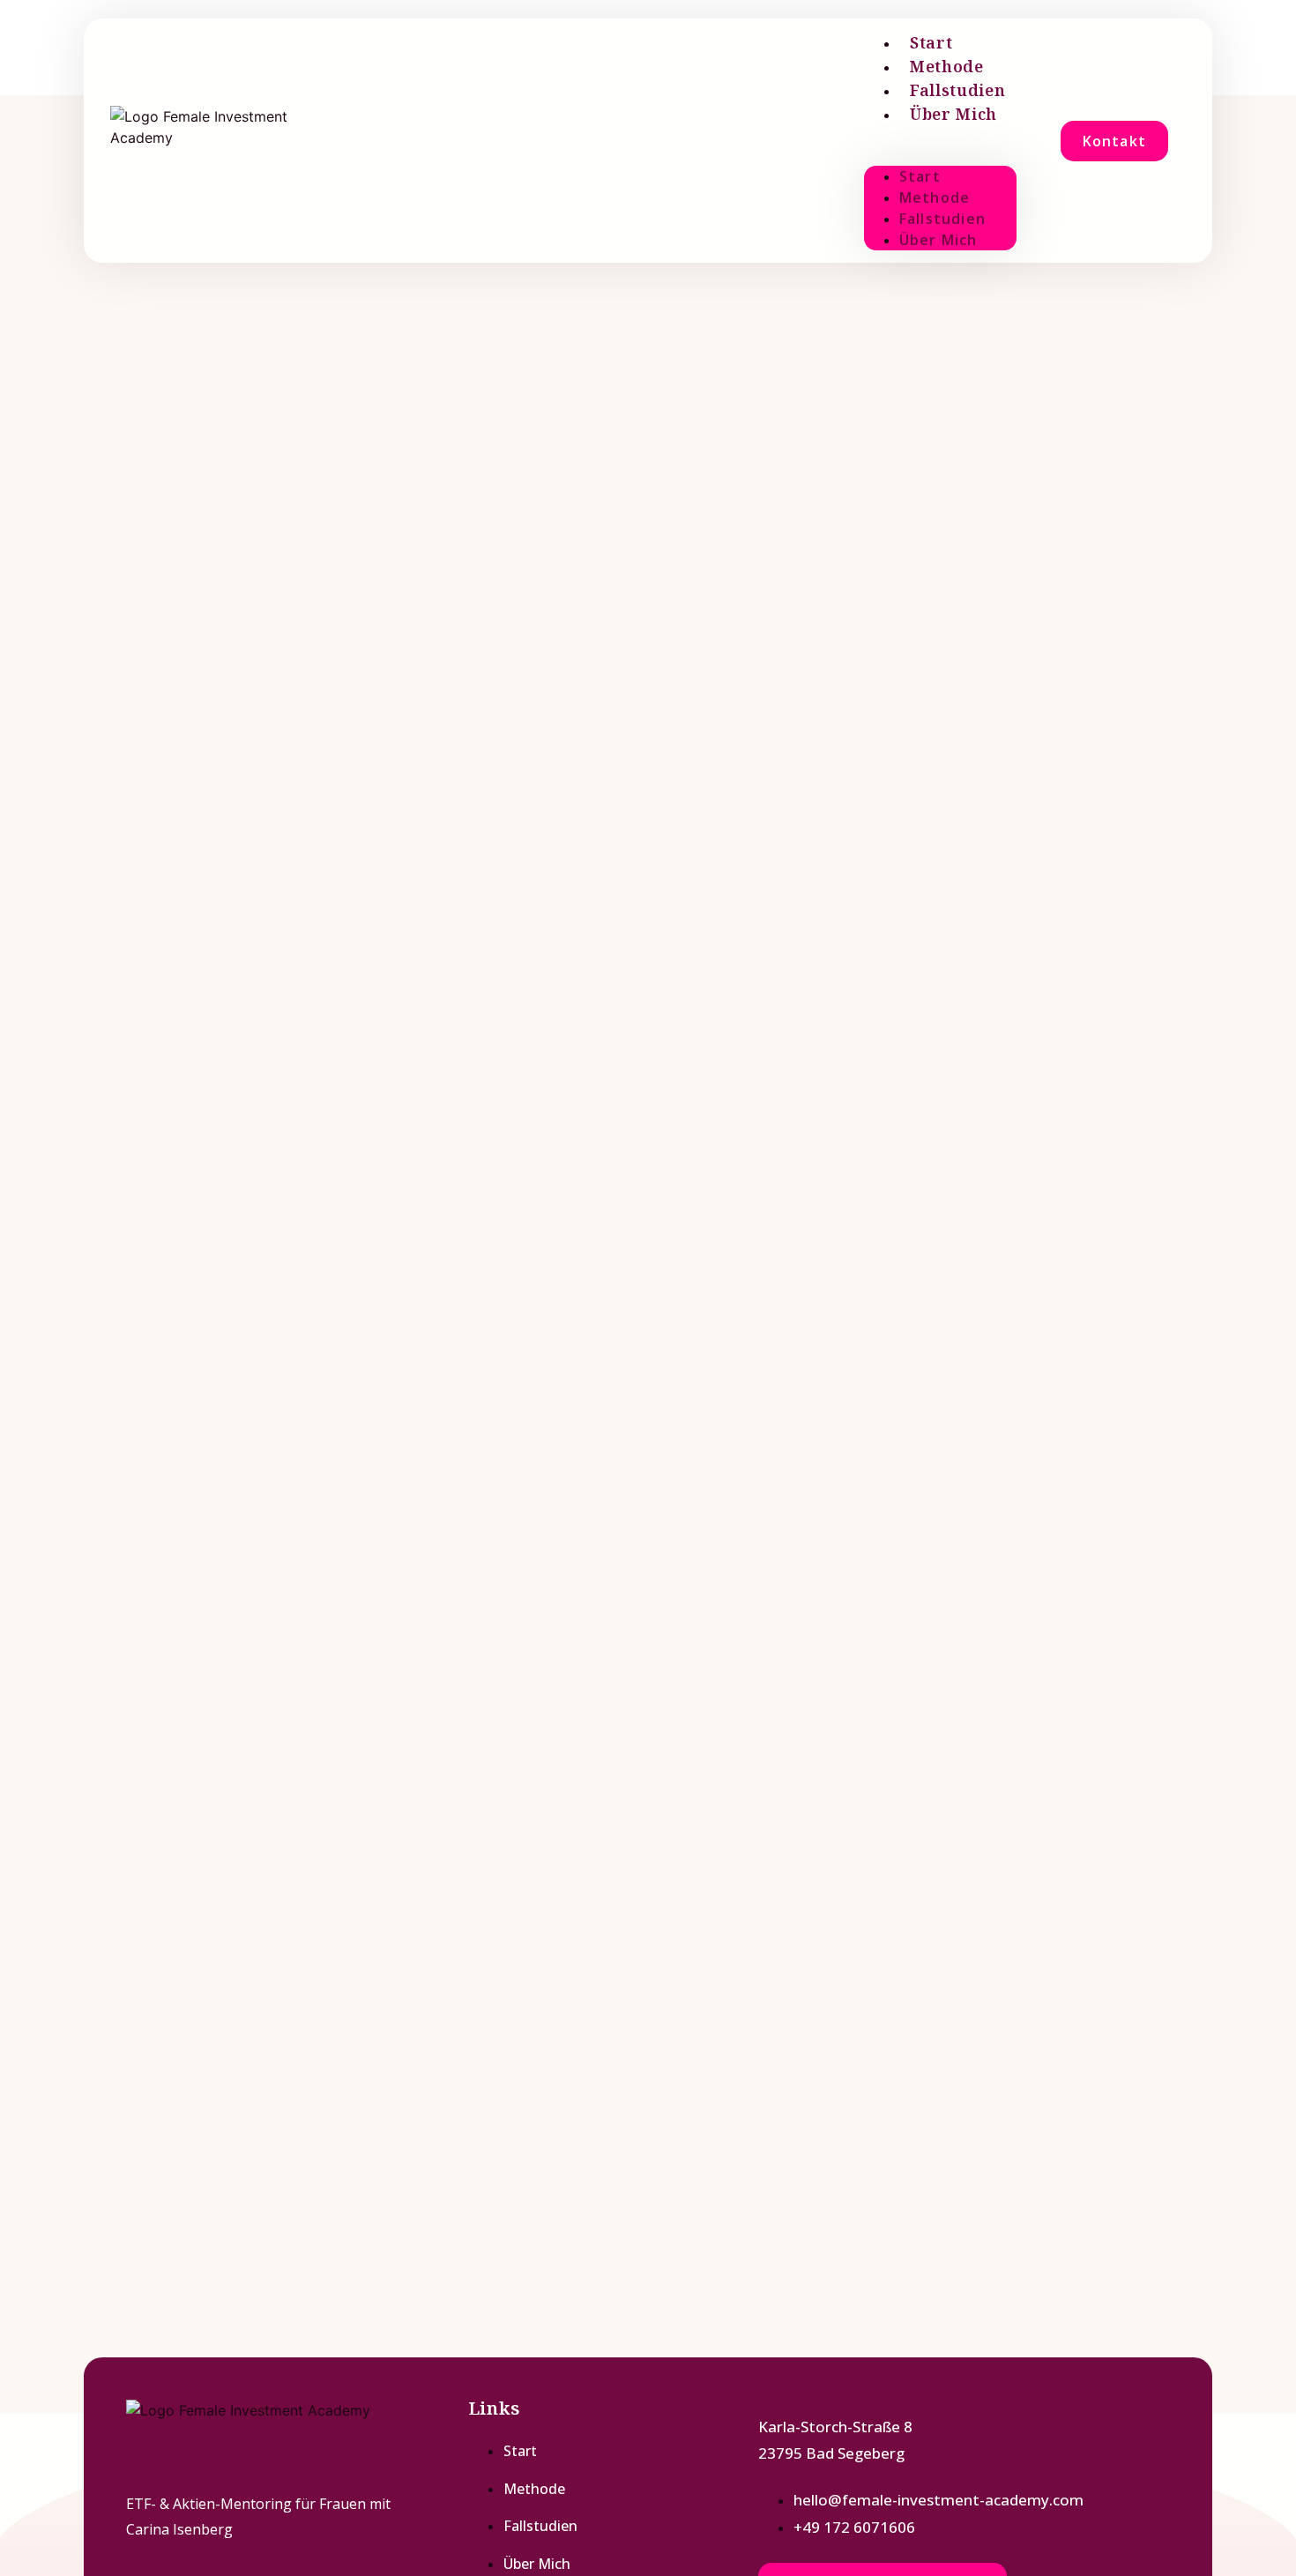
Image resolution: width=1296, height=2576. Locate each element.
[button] (940, 137)
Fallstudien (958, 90)
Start (931, 42)
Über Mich (953, 114)
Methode (947, 66)
